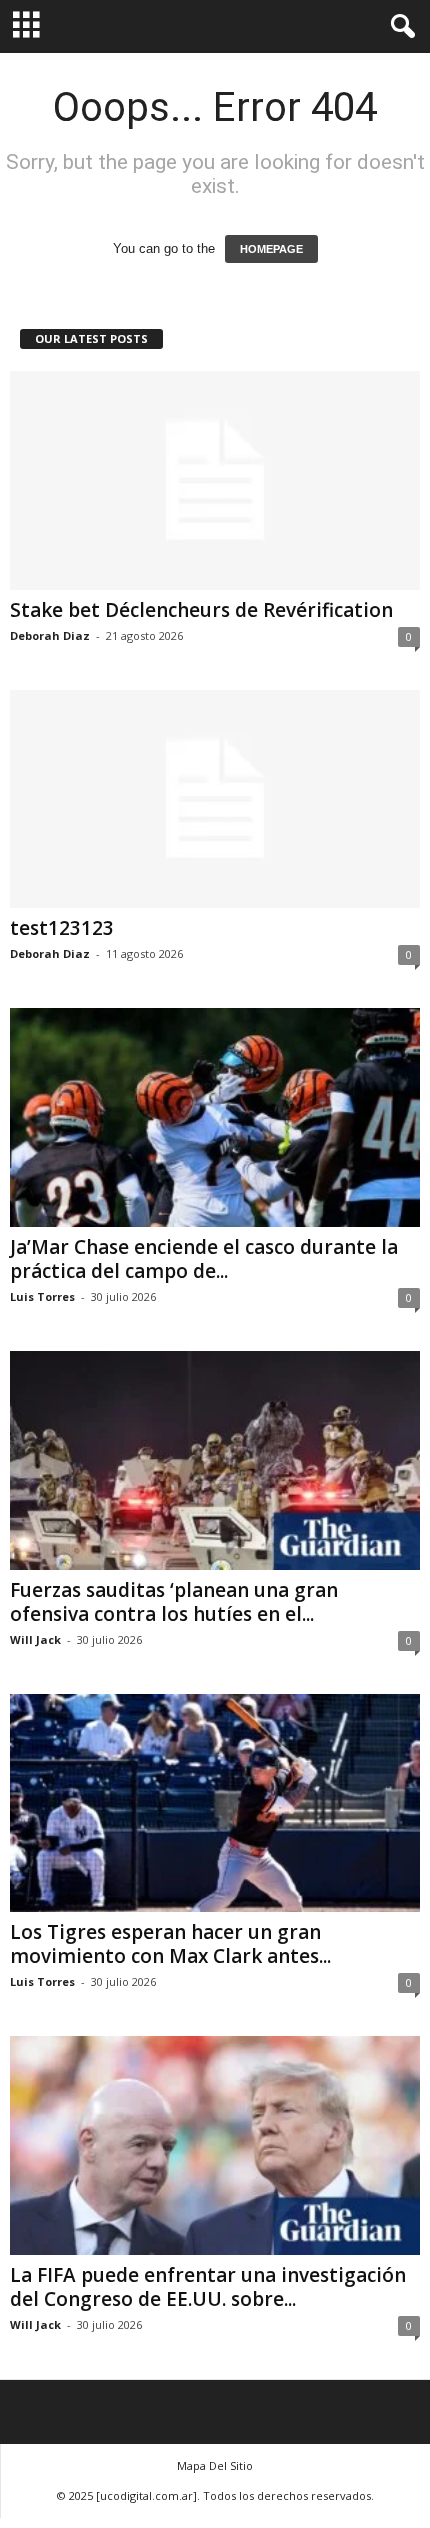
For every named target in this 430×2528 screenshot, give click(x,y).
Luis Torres (42, 1296)
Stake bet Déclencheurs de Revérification (201, 610)
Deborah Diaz (50, 635)
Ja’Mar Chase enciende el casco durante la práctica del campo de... (204, 1259)
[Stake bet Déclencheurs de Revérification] (215, 480)
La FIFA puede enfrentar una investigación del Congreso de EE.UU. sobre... (208, 2287)
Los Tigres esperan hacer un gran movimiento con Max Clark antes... (170, 1944)
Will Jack (35, 1639)
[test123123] (215, 799)
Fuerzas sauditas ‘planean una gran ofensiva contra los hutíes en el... (174, 1602)
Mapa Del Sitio (215, 2465)
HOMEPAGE (271, 249)
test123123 (62, 928)
